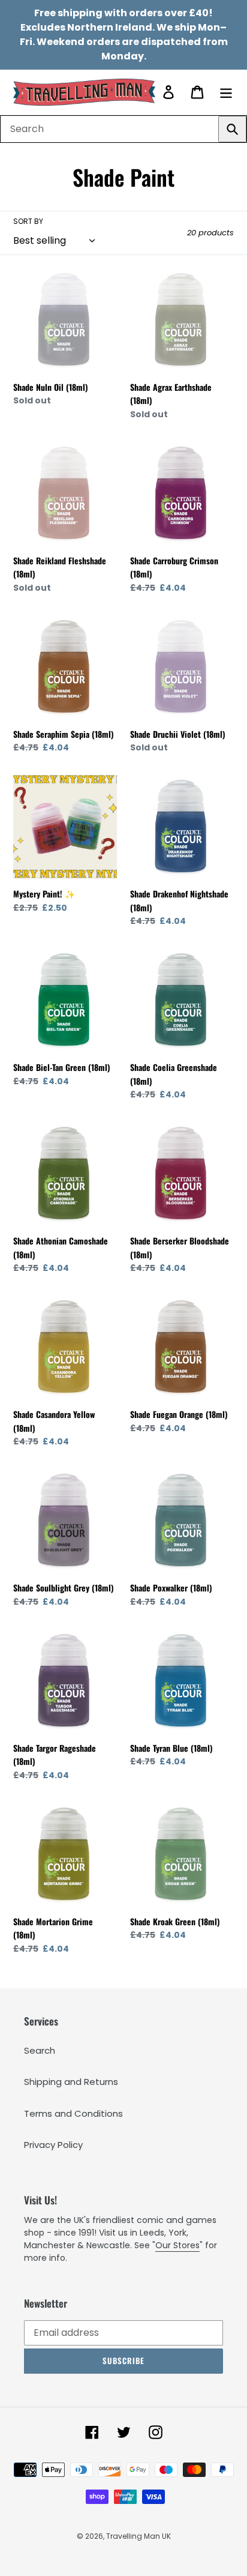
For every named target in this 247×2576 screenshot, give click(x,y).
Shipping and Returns (71, 2082)
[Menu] (226, 92)
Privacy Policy (53, 2145)
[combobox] (123, 129)
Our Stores (177, 2245)
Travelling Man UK (138, 2536)
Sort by (28, 221)
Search (40, 2050)
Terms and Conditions (73, 2113)
